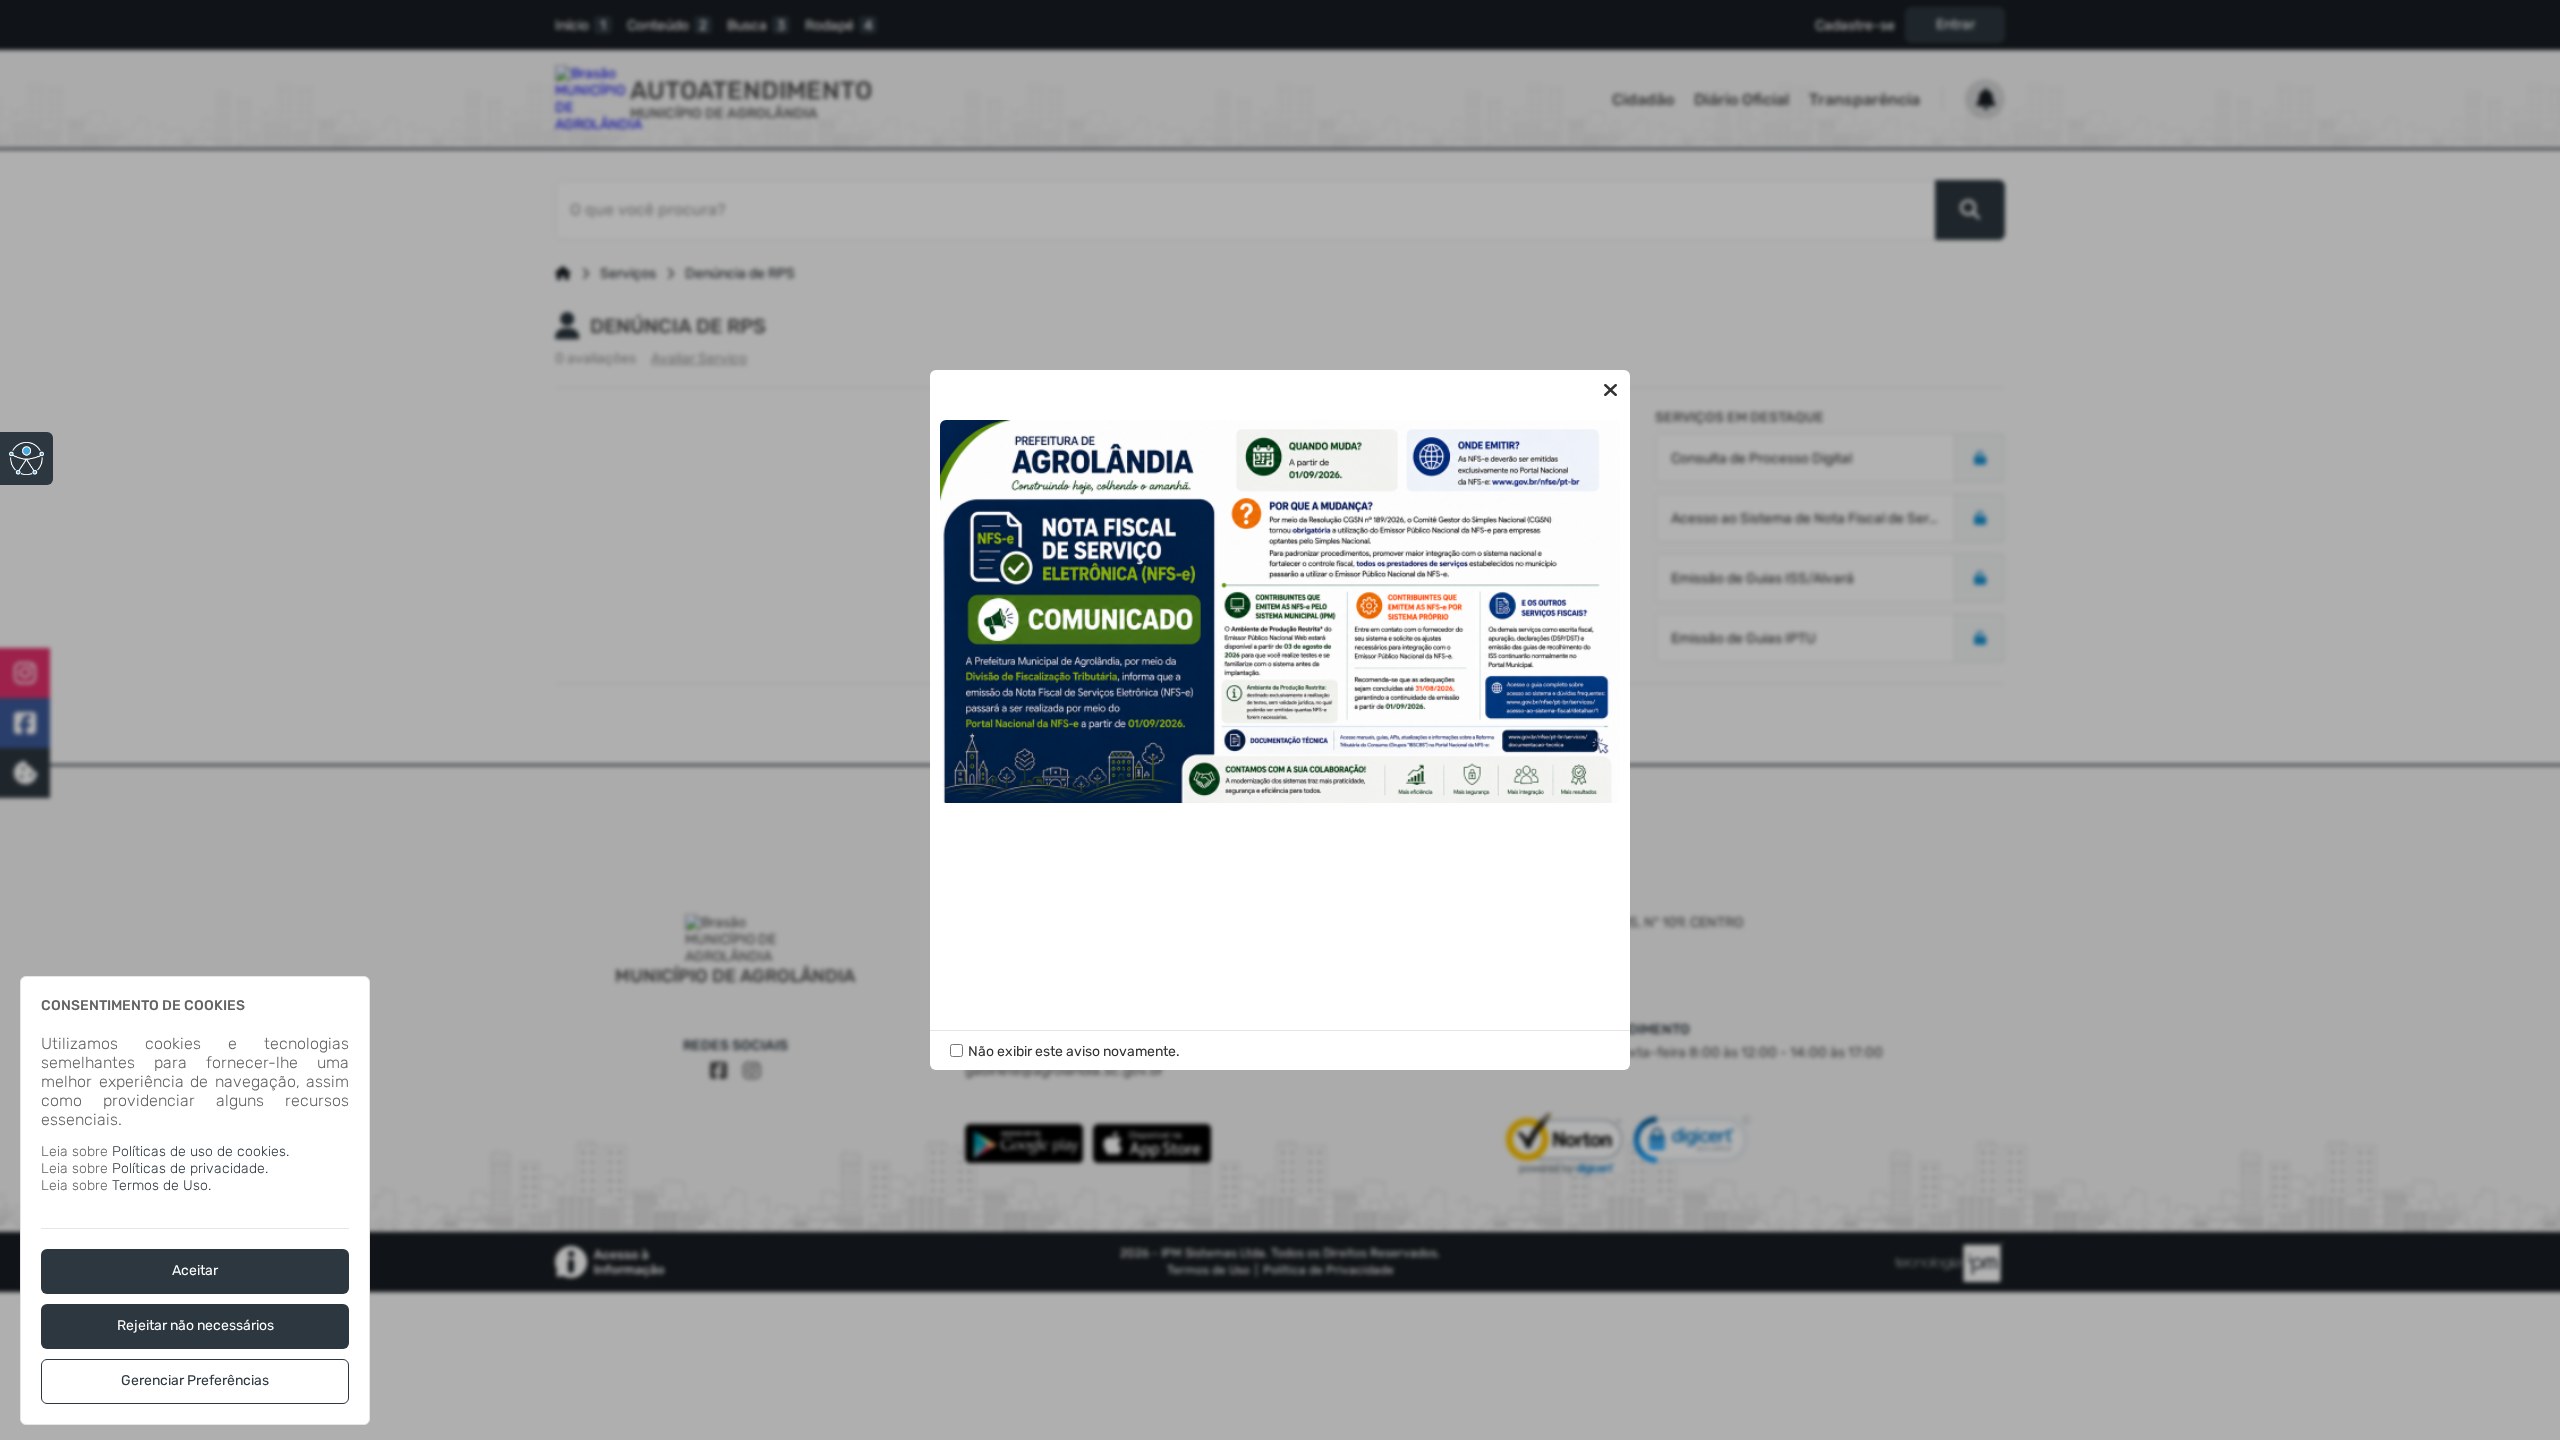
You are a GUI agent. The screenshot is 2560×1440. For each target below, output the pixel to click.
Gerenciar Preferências (195, 1380)
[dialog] (195, 1200)
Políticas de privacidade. (190, 1168)
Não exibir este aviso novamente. (1074, 1051)
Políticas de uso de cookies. (200, 1151)
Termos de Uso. (161, 1185)
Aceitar (195, 1270)
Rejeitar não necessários (195, 1325)
